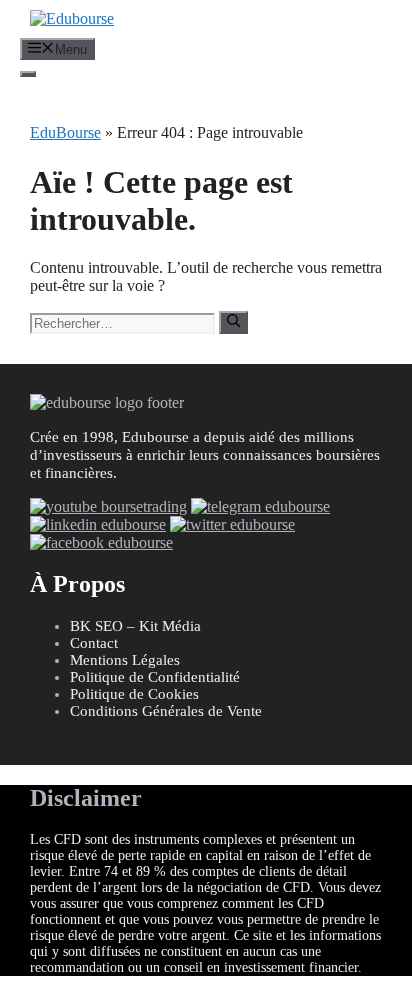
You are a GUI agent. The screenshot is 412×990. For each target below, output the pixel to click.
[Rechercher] (233, 322)
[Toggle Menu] (28, 74)
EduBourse (65, 132)
